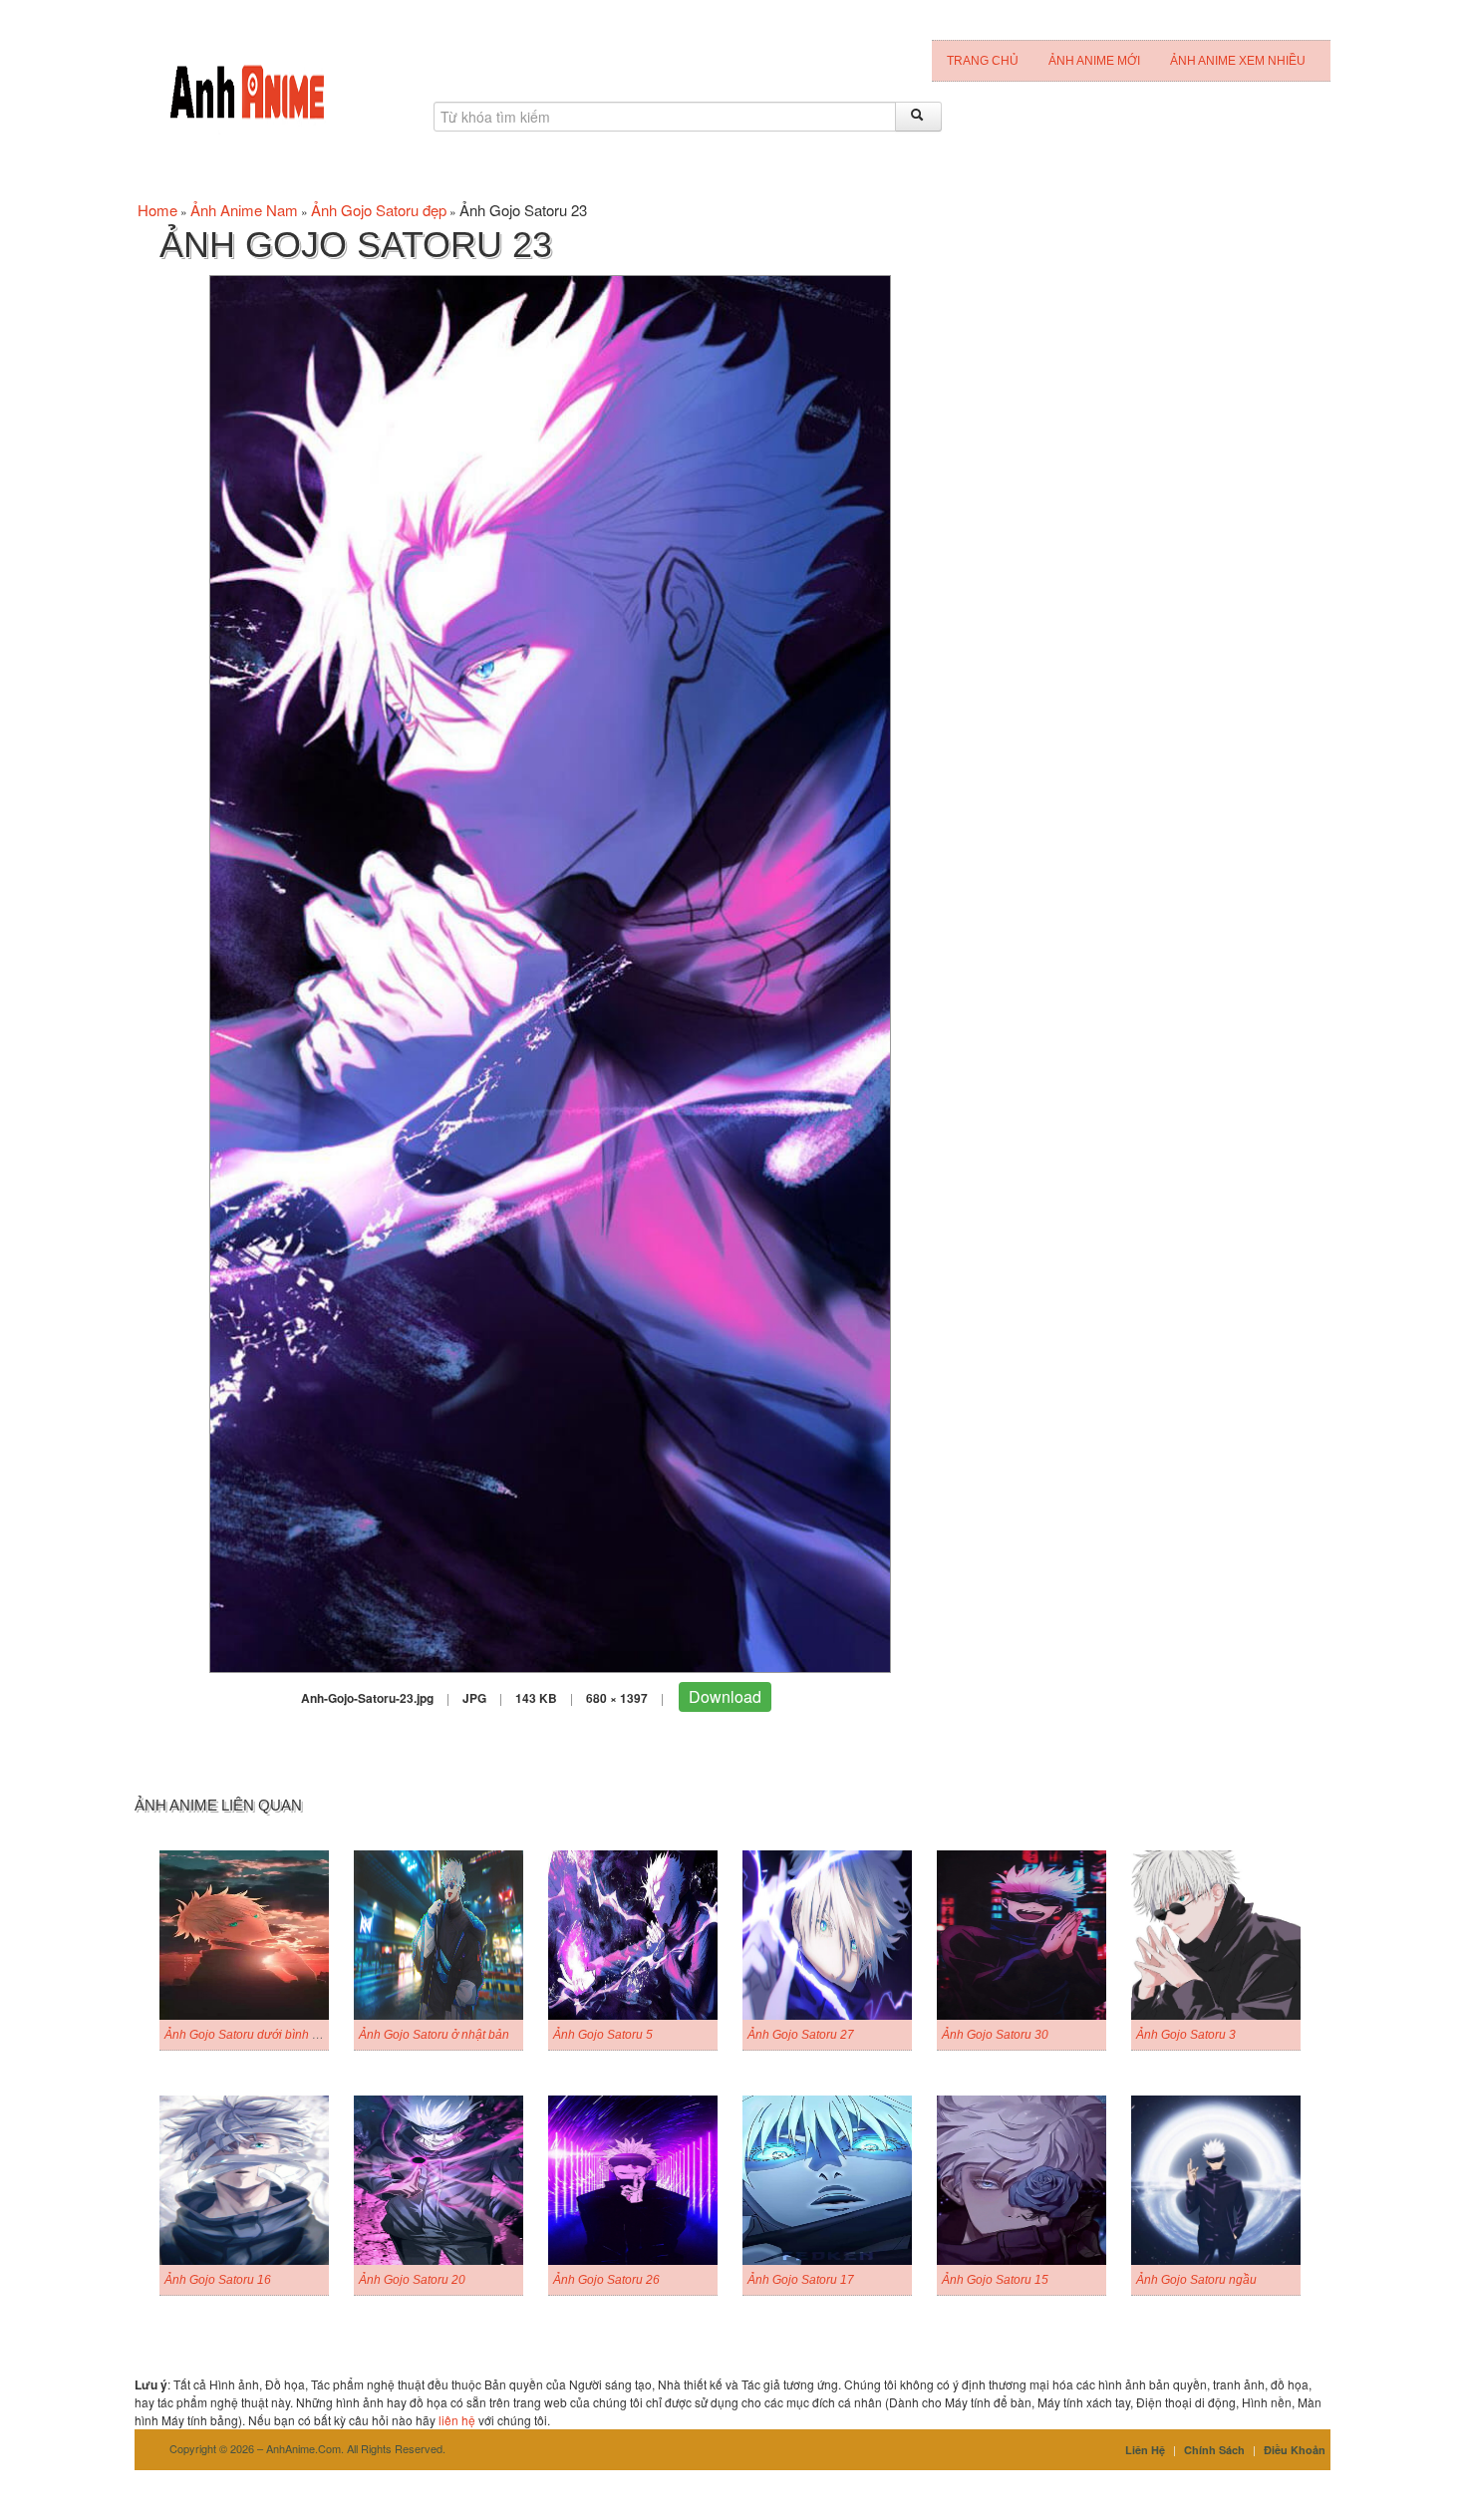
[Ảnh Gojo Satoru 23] (550, 972)
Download (725, 1696)
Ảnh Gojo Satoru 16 (218, 2280)
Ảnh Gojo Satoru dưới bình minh (252, 2035)
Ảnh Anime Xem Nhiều (1238, 61)
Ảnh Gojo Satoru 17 (801, 2280)
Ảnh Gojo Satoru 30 (995, 2035)
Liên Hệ (1145, 2450)
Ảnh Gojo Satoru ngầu (1196, 2280)
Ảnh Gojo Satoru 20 (412, 2280)
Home (157, 210)
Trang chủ (983, 61)
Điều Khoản (1295, 2450)
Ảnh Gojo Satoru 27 (801, 2035)
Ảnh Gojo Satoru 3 (1186, 2035)
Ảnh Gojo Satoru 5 (603, 2035)
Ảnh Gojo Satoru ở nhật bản (434, 2035)
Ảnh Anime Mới (1094, 61)
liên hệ (457, 2420)
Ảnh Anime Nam (244, 210)
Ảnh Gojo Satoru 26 (606, 2280)
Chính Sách (1214, 2450)
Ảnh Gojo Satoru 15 (995, 2280)
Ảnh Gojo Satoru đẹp (379, 210)
